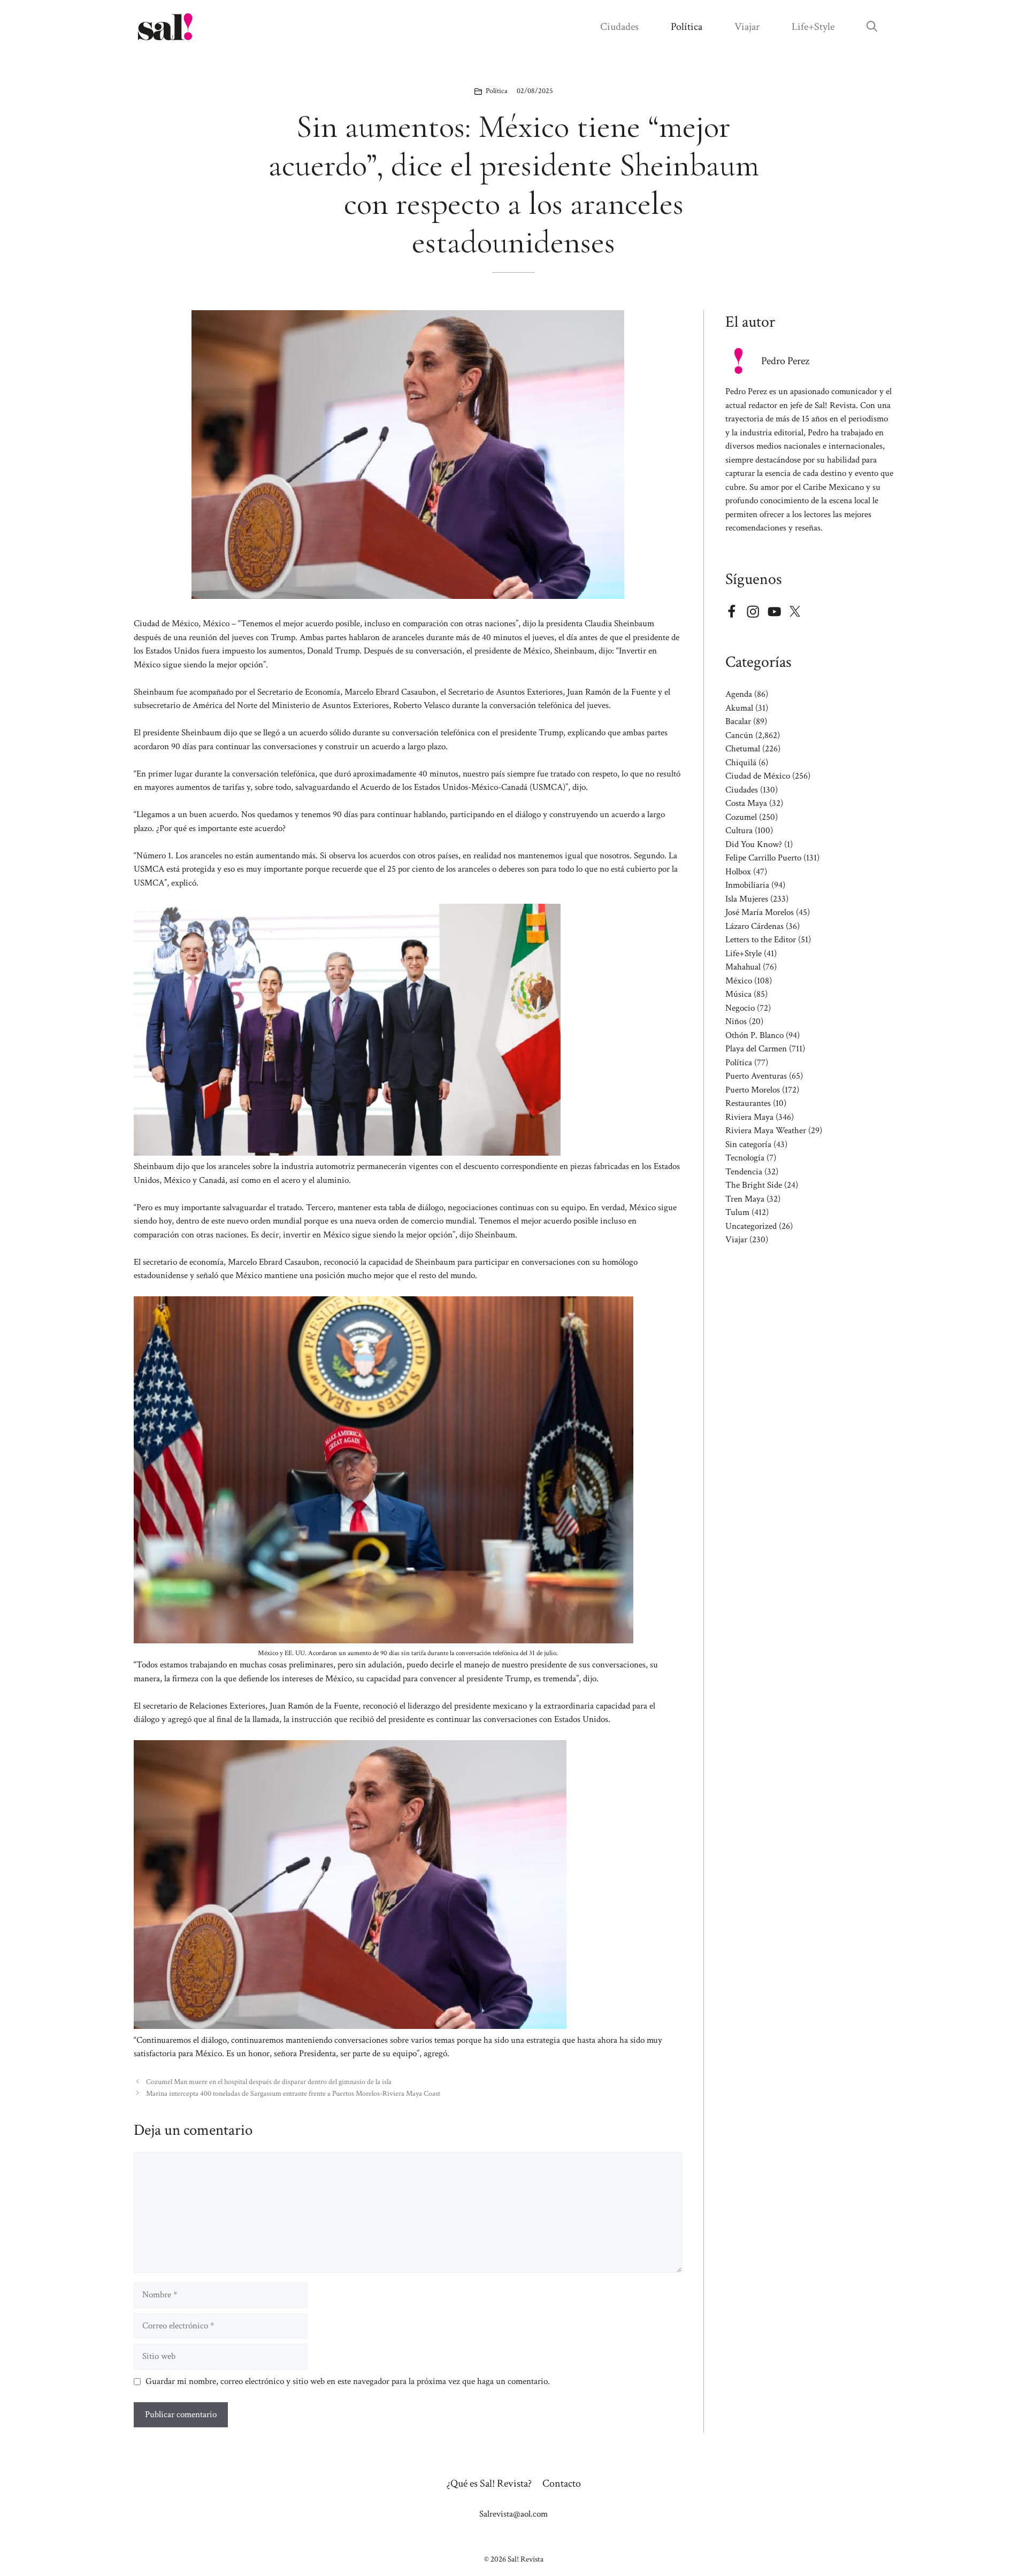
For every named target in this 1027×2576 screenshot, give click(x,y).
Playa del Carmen (756, 1049)
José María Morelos (760, 912)
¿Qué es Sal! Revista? (489, 2483)
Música (738, 994)
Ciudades (619, 27)
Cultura (739, 831)
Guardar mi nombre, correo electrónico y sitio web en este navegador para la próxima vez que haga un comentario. (348, 2381)
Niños (736, 1021)
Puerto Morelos (753, 1090)
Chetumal (743, 749)
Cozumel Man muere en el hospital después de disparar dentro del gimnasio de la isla (269, 2082)
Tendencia (744, 1172)
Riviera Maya (749, 1117)
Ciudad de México (758, 776)
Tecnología (745, 1158)
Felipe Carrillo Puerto (763, 858)
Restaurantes (748, 1103)
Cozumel (741, 817)
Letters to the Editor (761, 940)
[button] (872, 27)
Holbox (738, 872)
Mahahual (743, 967)
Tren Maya (745, 1199)
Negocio (740, 1008)
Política (687, 27)
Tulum (737, 1212)
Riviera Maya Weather (766, 1131)
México (739, 981)
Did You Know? (754, 844)
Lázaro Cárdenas (754, 926)
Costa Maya (746, 803)
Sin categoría (748, 1144)
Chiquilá (741, 763)
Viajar (747, 27)
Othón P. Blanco (754, 1035)
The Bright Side (754, 1185)
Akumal (739, 708)
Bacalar (738, 721)
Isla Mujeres (747, 899)
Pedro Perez (785, 361)
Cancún (739, 735)
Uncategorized (751, 1226)
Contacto (562, 2483)
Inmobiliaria (747, 885)
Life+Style (813, 27)
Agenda (739, 694)
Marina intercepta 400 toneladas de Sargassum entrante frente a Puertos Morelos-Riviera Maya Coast (293, 2093)
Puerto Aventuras (756, 1076)
